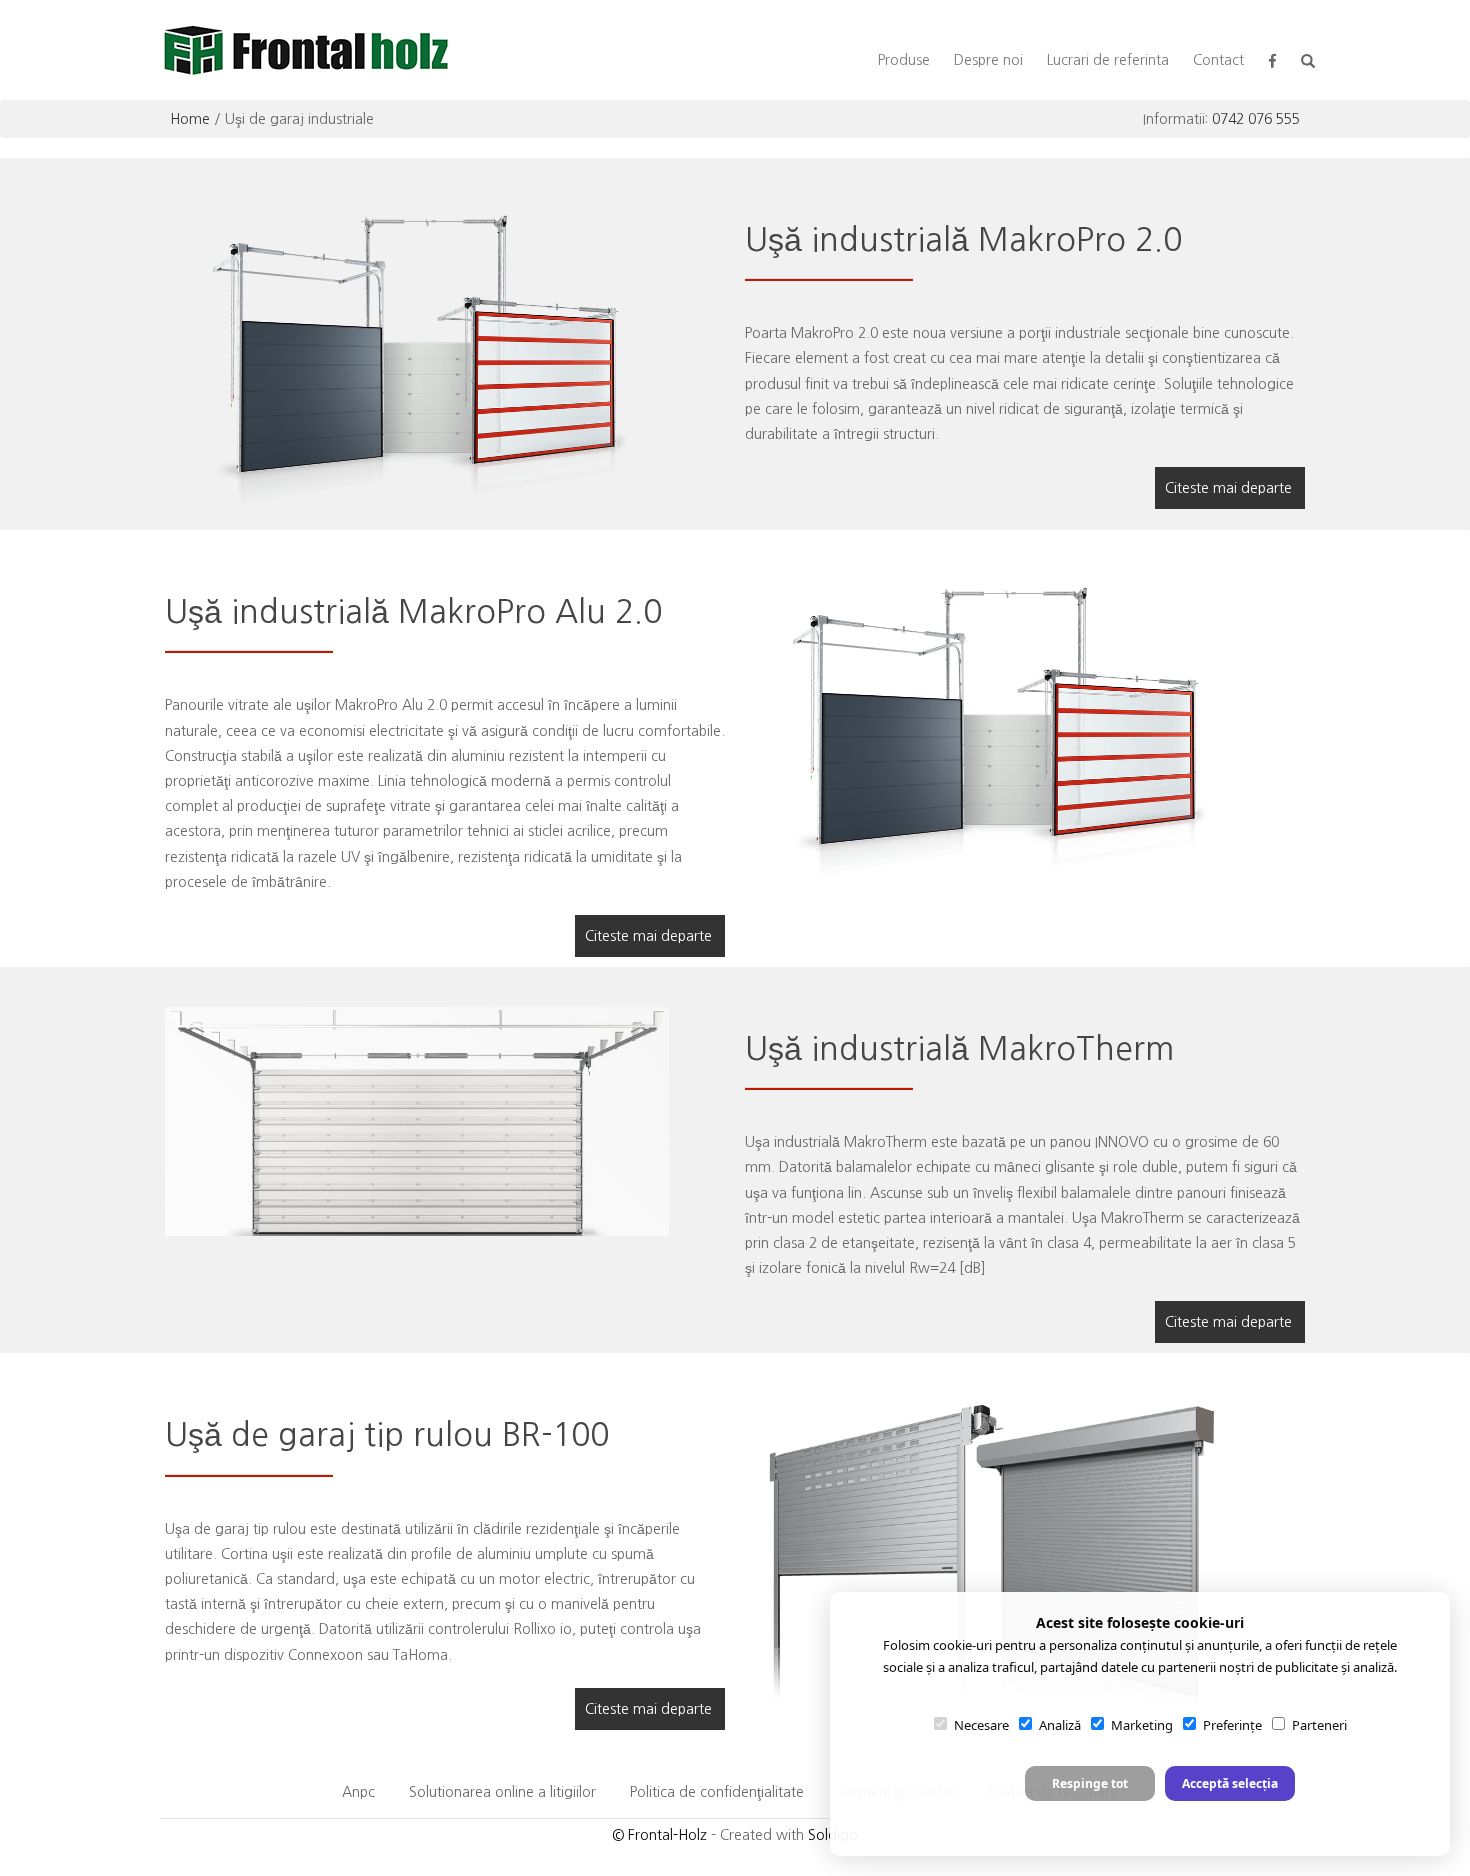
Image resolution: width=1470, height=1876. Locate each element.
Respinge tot (1090, 1783)
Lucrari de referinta (1108, 60)
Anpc (358, 1792)
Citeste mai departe (1228, 488)
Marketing (1142, 1725)
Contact (1218, 60)
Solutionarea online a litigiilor (502, 1792)
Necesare (981, 1725)
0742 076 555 (1256, 119)
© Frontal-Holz (659, 1835)
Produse (904, 60)
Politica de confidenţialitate (717, 1792)
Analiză (1060, 1725)
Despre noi (988, 60)
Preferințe (1232, 1725)
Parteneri (1319, 1725)
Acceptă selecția (1230, 1783)
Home (190, 119)
